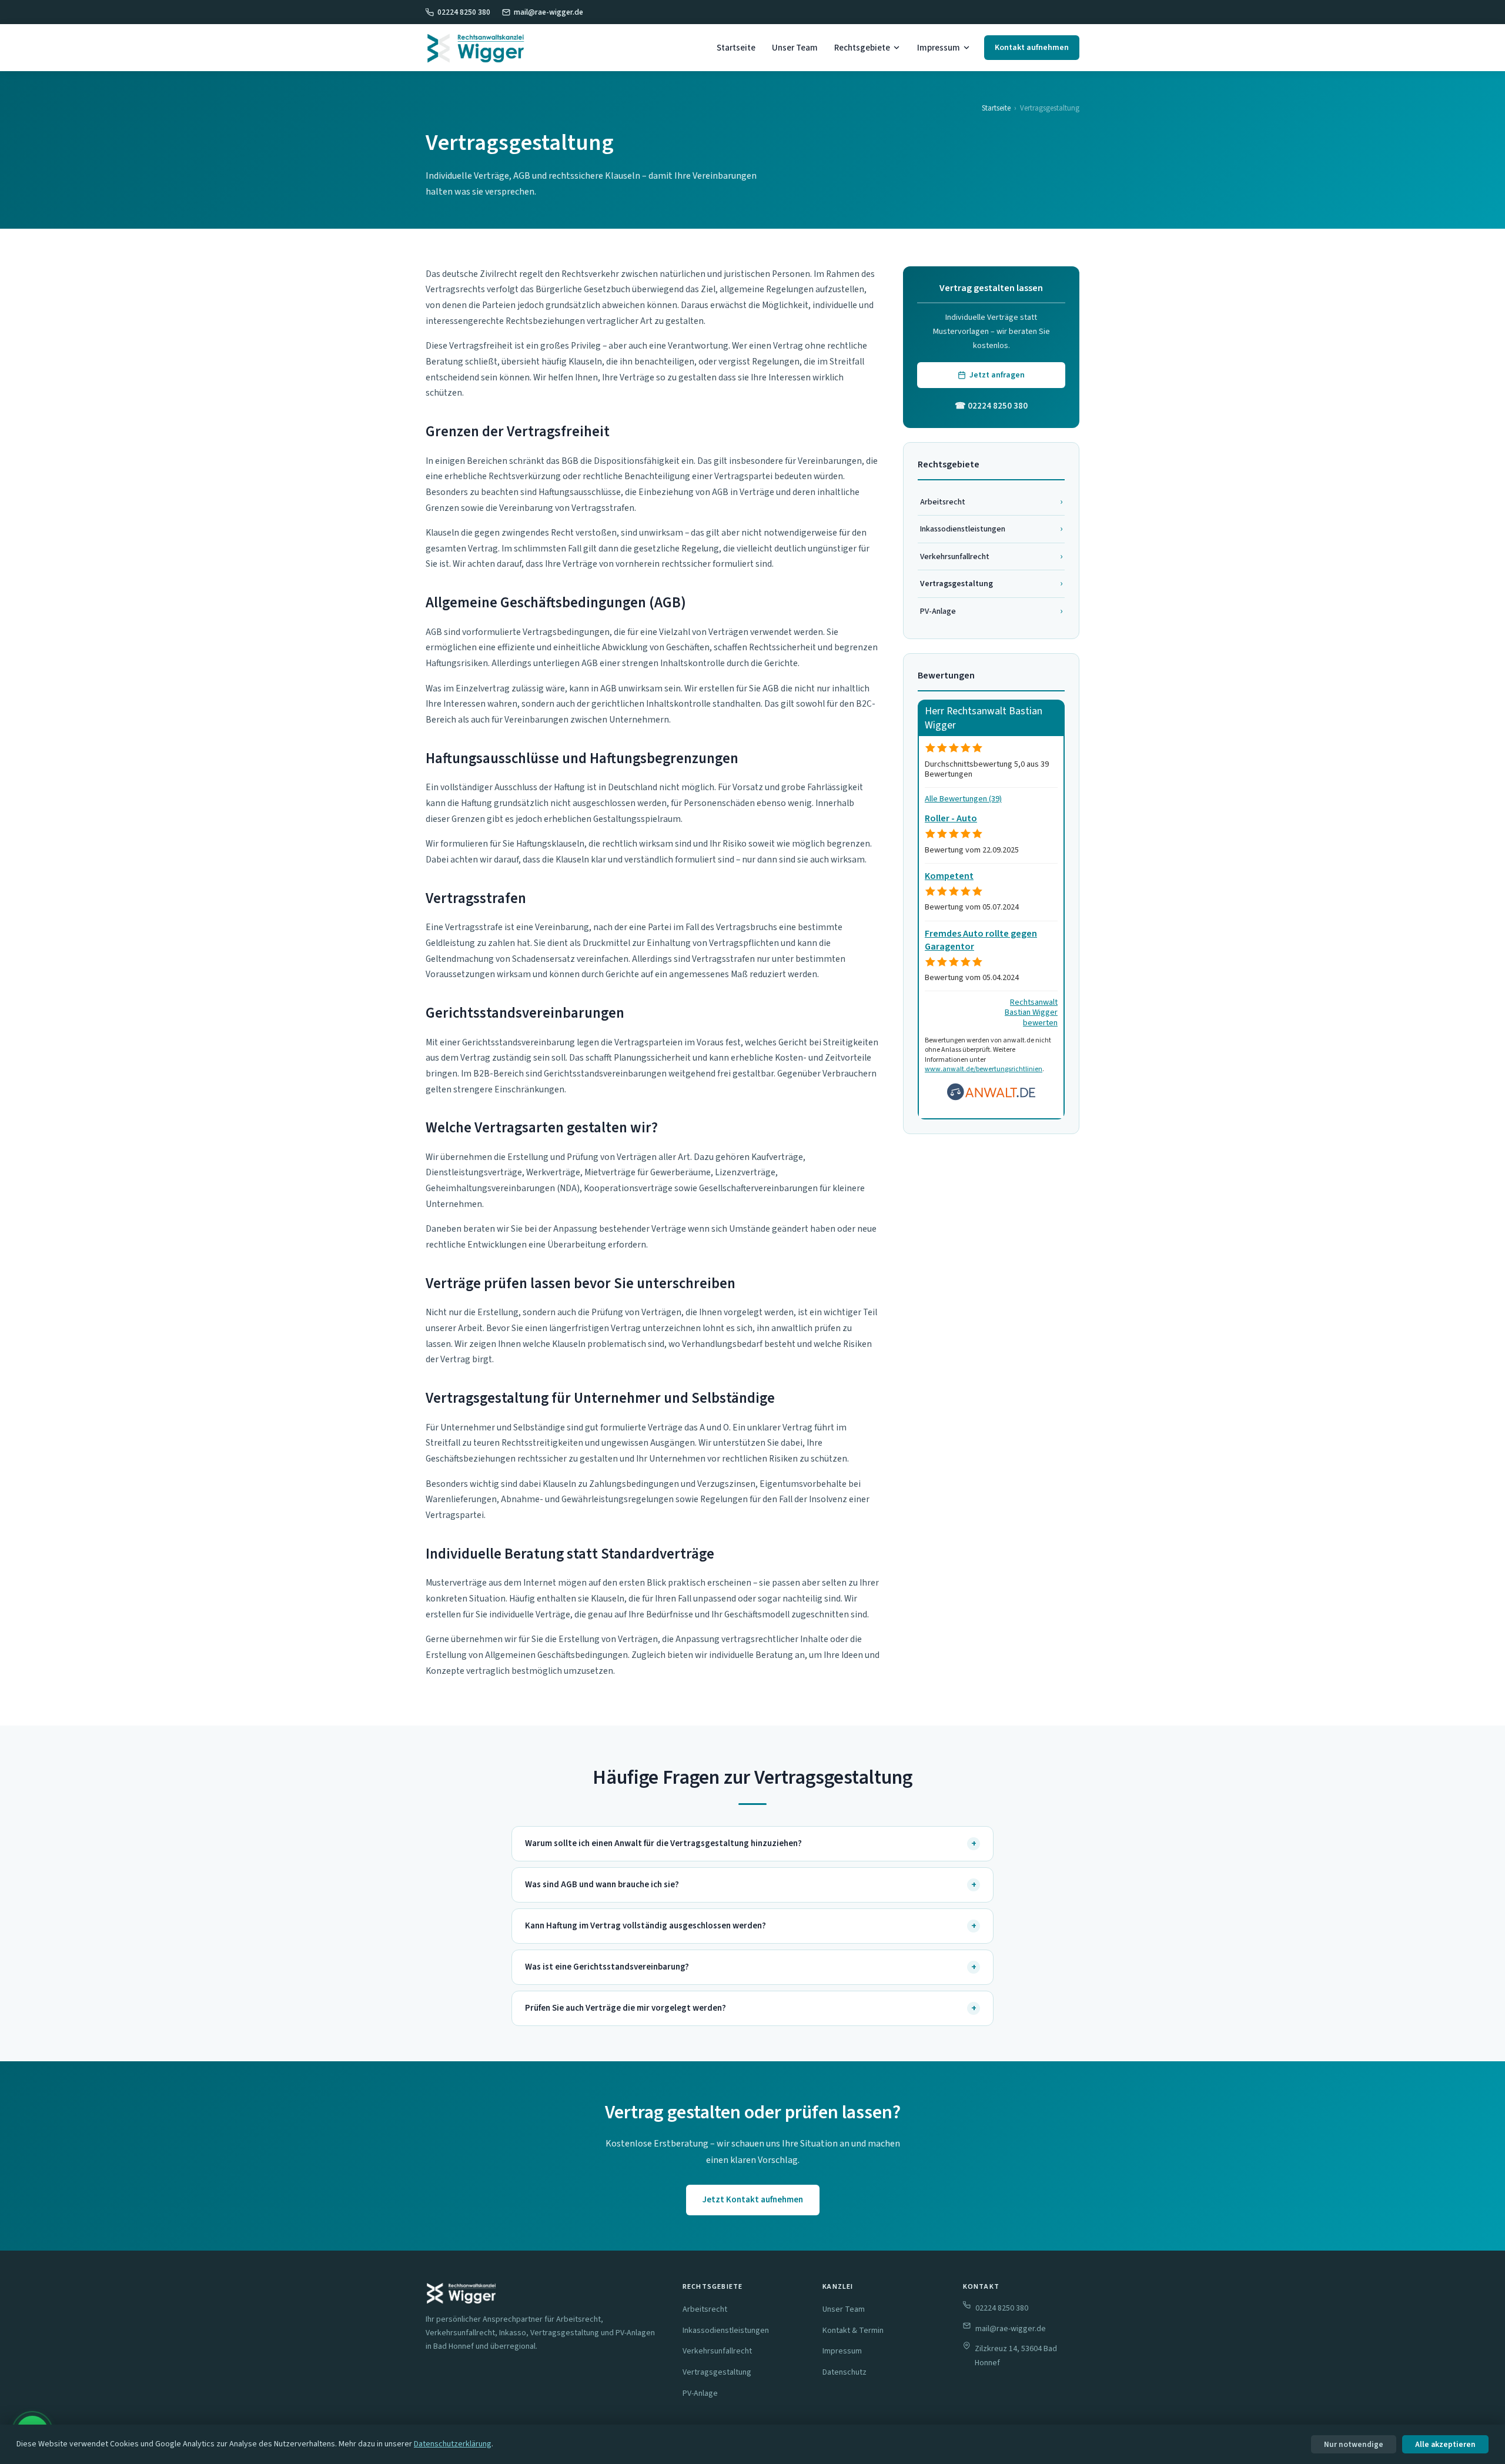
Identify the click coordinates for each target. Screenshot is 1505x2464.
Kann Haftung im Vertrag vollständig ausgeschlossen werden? (751, 1926)
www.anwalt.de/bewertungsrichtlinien (984, 1069)
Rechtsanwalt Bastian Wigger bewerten (1031, 1012)
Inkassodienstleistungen (991, 529)
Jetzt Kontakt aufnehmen (753, 2200)
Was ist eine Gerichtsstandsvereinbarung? (751, 1967)
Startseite (736, 48)
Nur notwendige (1354, 2444)
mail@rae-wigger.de (549, 12)
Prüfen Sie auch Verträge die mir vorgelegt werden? (751, 2008)
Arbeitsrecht (991, 502)
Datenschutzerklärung (453, 2444)
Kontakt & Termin (853, 2331)
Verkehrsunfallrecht (991, 556)
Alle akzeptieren (1445, 2444)
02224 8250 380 (464, 12)
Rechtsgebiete (862, 48)
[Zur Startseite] (476, 48)
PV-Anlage (991, 611)
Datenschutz (845, 2372)
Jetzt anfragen (997, 375)
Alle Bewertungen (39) (963, 799)
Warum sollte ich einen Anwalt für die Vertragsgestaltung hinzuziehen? (751, 1844)
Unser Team (795, 48)
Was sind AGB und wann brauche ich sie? (751, 1885)
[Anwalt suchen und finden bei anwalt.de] (991, 1098)
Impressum (939, 48)
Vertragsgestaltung (717, 2372)
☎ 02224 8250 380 (991, 406)
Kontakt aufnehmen (1032, 48)
